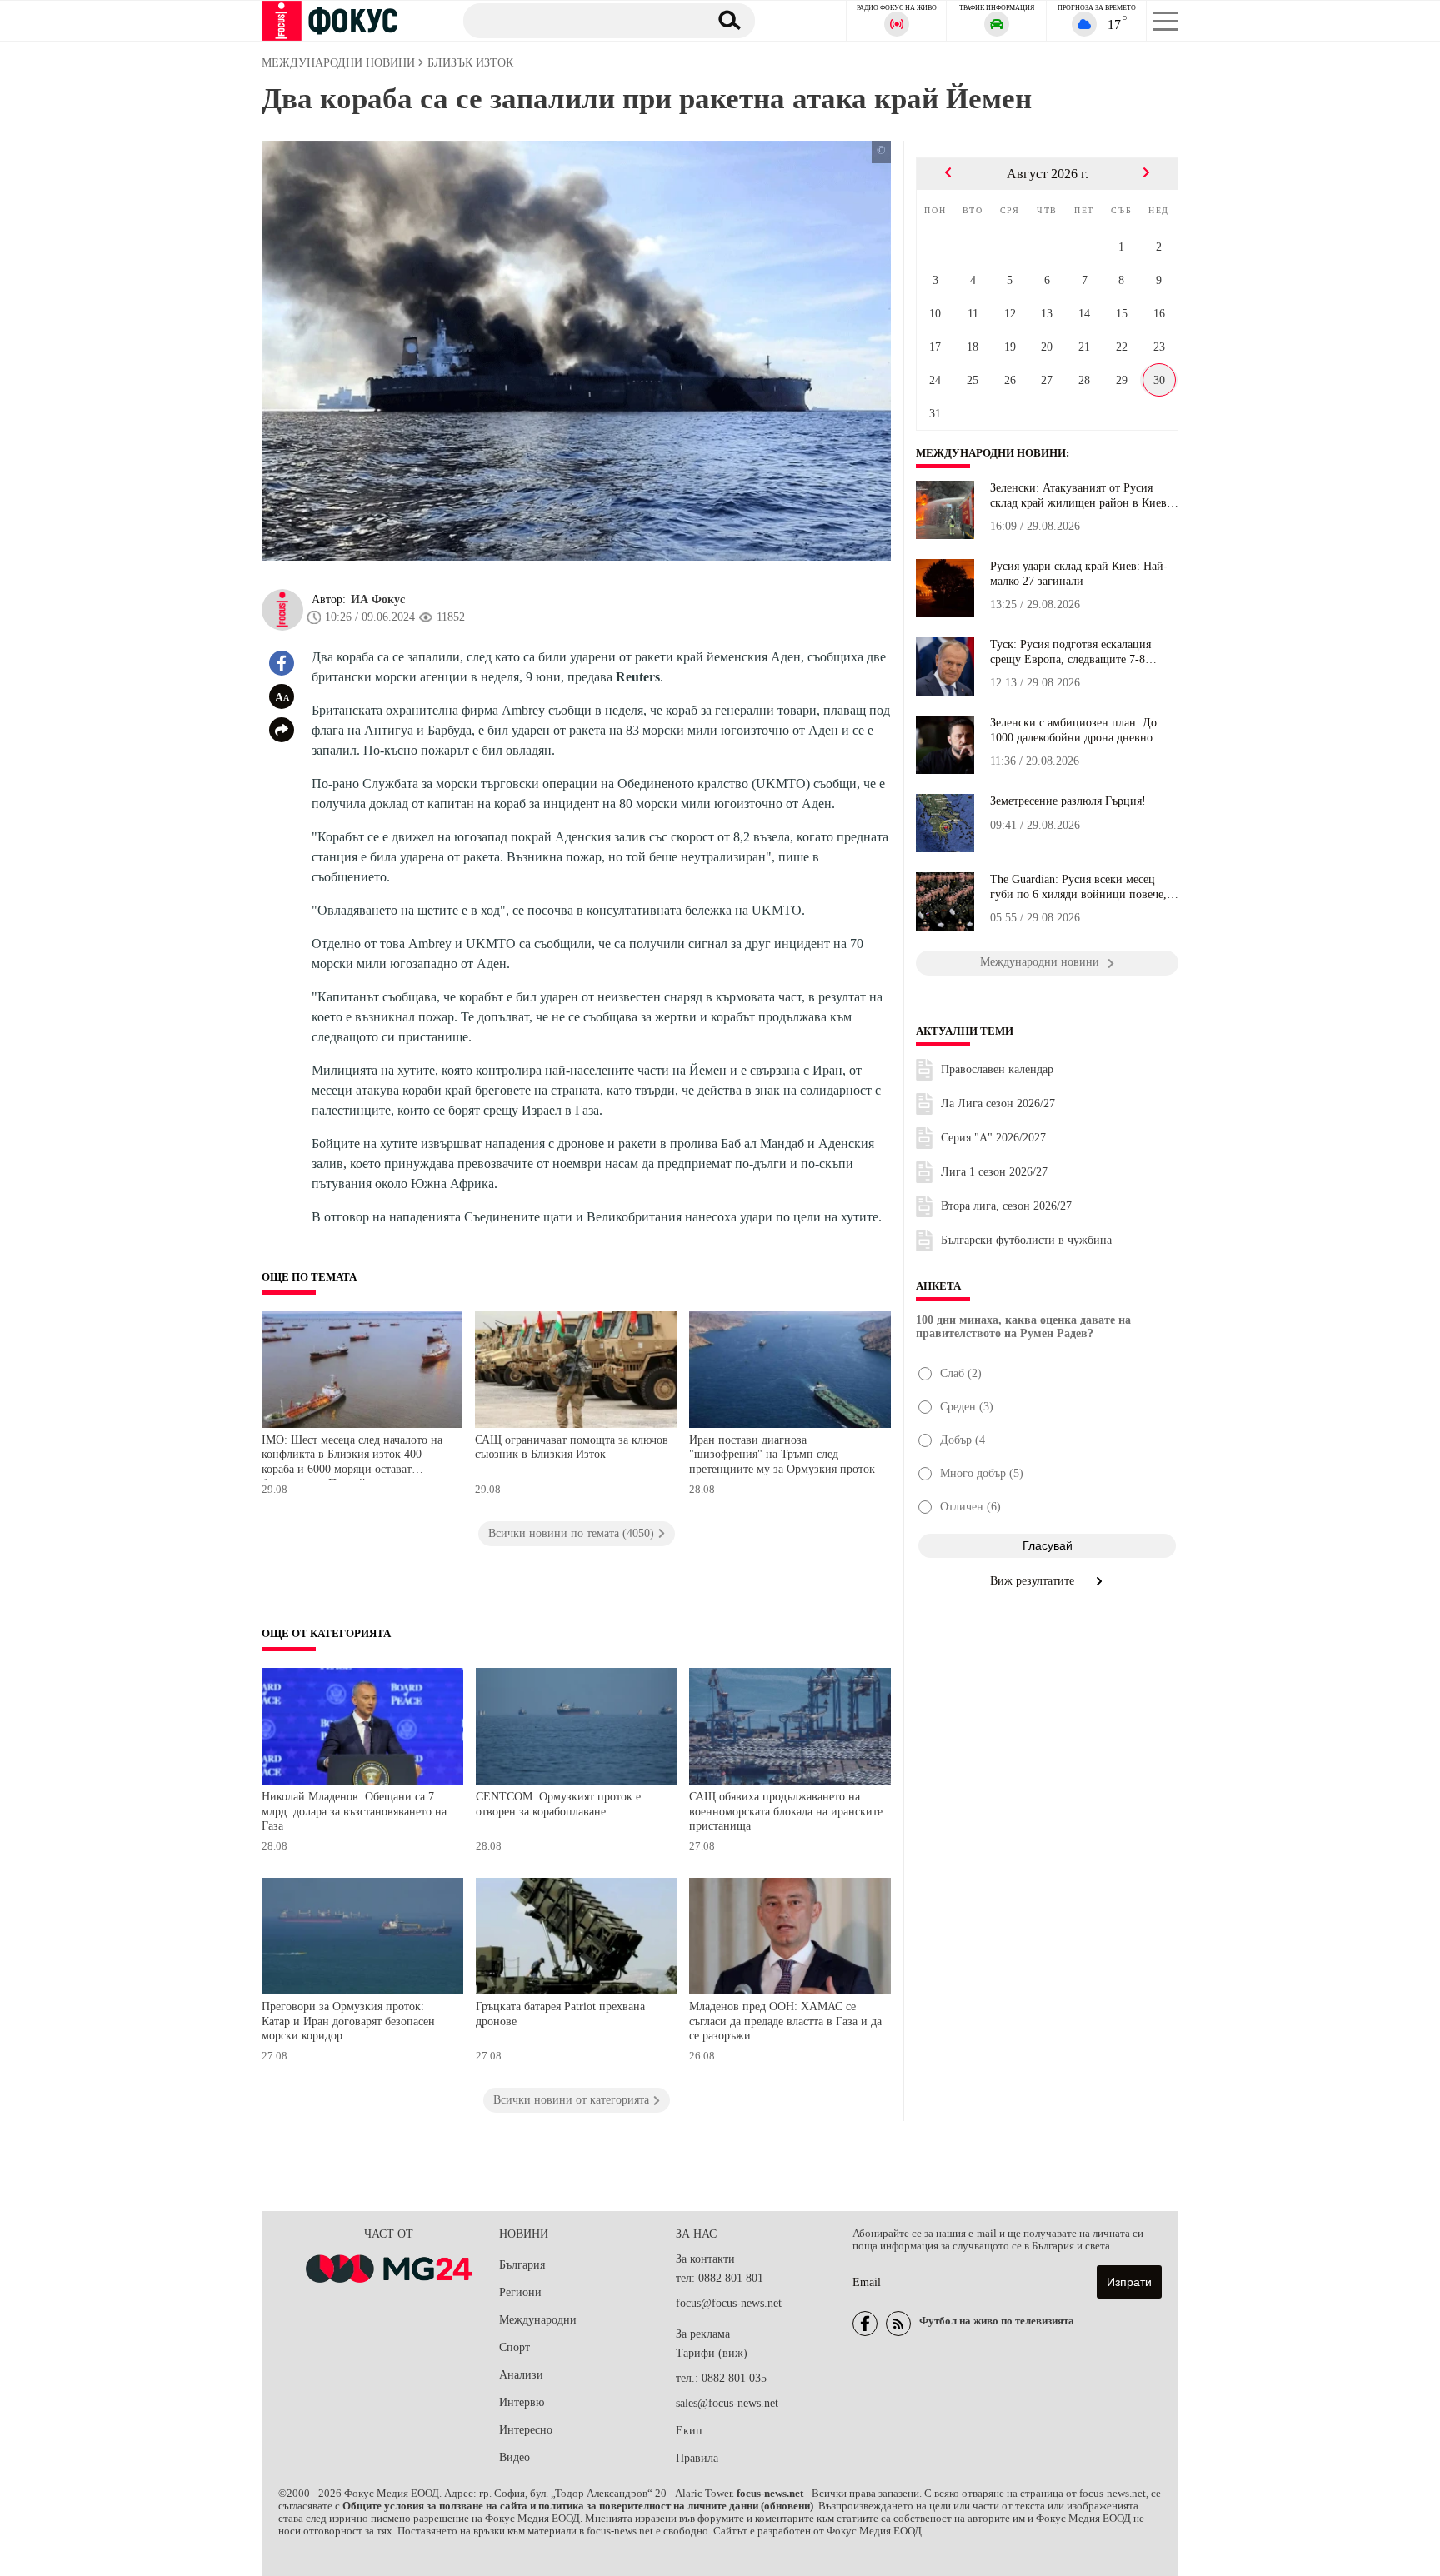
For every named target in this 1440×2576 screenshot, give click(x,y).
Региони (520, 2292)
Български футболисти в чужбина (1026, 1240)
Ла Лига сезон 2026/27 (998, 1103)
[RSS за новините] (898, 2324)
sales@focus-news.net (727, 2403)
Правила (697, 2458)
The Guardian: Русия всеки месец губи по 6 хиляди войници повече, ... (1078, 887)
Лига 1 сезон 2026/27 (994, 1172)
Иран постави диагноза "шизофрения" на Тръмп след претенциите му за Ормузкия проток (782, 1455)
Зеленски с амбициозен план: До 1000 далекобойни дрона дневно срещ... (1073, 731)
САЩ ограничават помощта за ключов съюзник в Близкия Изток (572, 1448)
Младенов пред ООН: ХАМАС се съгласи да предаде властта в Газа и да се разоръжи (785, 2021)
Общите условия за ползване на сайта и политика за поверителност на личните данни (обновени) (578, 2506)
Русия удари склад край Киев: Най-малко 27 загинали (1079, 574)
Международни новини (991, 453)
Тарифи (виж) (712, 2353)
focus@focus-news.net (729, 2303)
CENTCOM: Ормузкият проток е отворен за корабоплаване (558, 1804)
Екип (689, 2431)
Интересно (526, 2430)
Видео (515, 2457)
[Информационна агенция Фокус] (865, 2324)
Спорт (515, 2347)
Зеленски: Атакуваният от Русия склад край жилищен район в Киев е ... (1082, 496)
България (522, 2265)
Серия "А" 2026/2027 (993, 1138)
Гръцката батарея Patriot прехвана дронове (560, 2014)
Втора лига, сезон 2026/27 (1006, 1206)
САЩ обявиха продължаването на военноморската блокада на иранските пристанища (786, 1811)
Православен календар (997, 1069)
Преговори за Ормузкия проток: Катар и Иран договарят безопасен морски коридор (348, 2021)
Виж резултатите (1034, 1581)
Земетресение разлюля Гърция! (1068, 801)
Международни (538, 2320)
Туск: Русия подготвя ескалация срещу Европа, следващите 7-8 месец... (1070, 652)
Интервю (522, 2402)
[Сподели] (282, 730)
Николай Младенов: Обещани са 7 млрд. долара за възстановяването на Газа (354, 1811)
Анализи (521, 2375)
